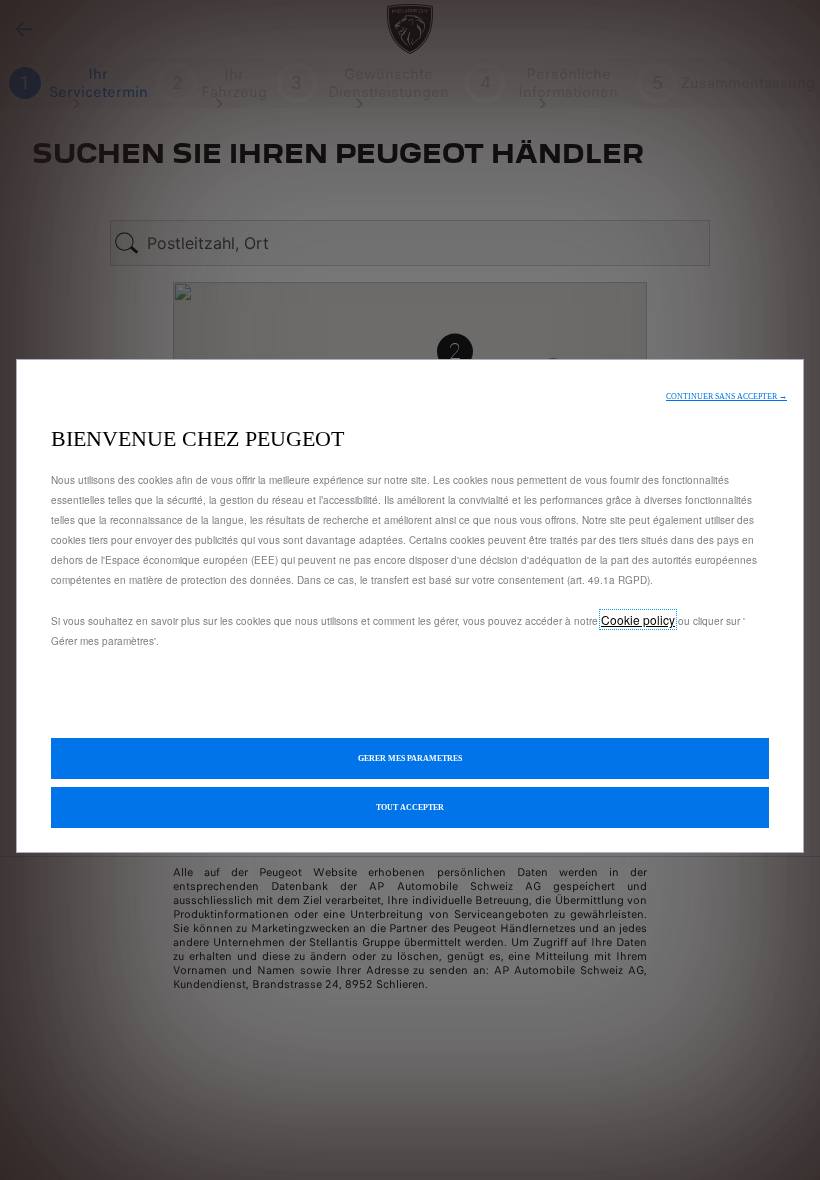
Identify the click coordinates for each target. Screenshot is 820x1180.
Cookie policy (638, 619)
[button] (726, 396)
